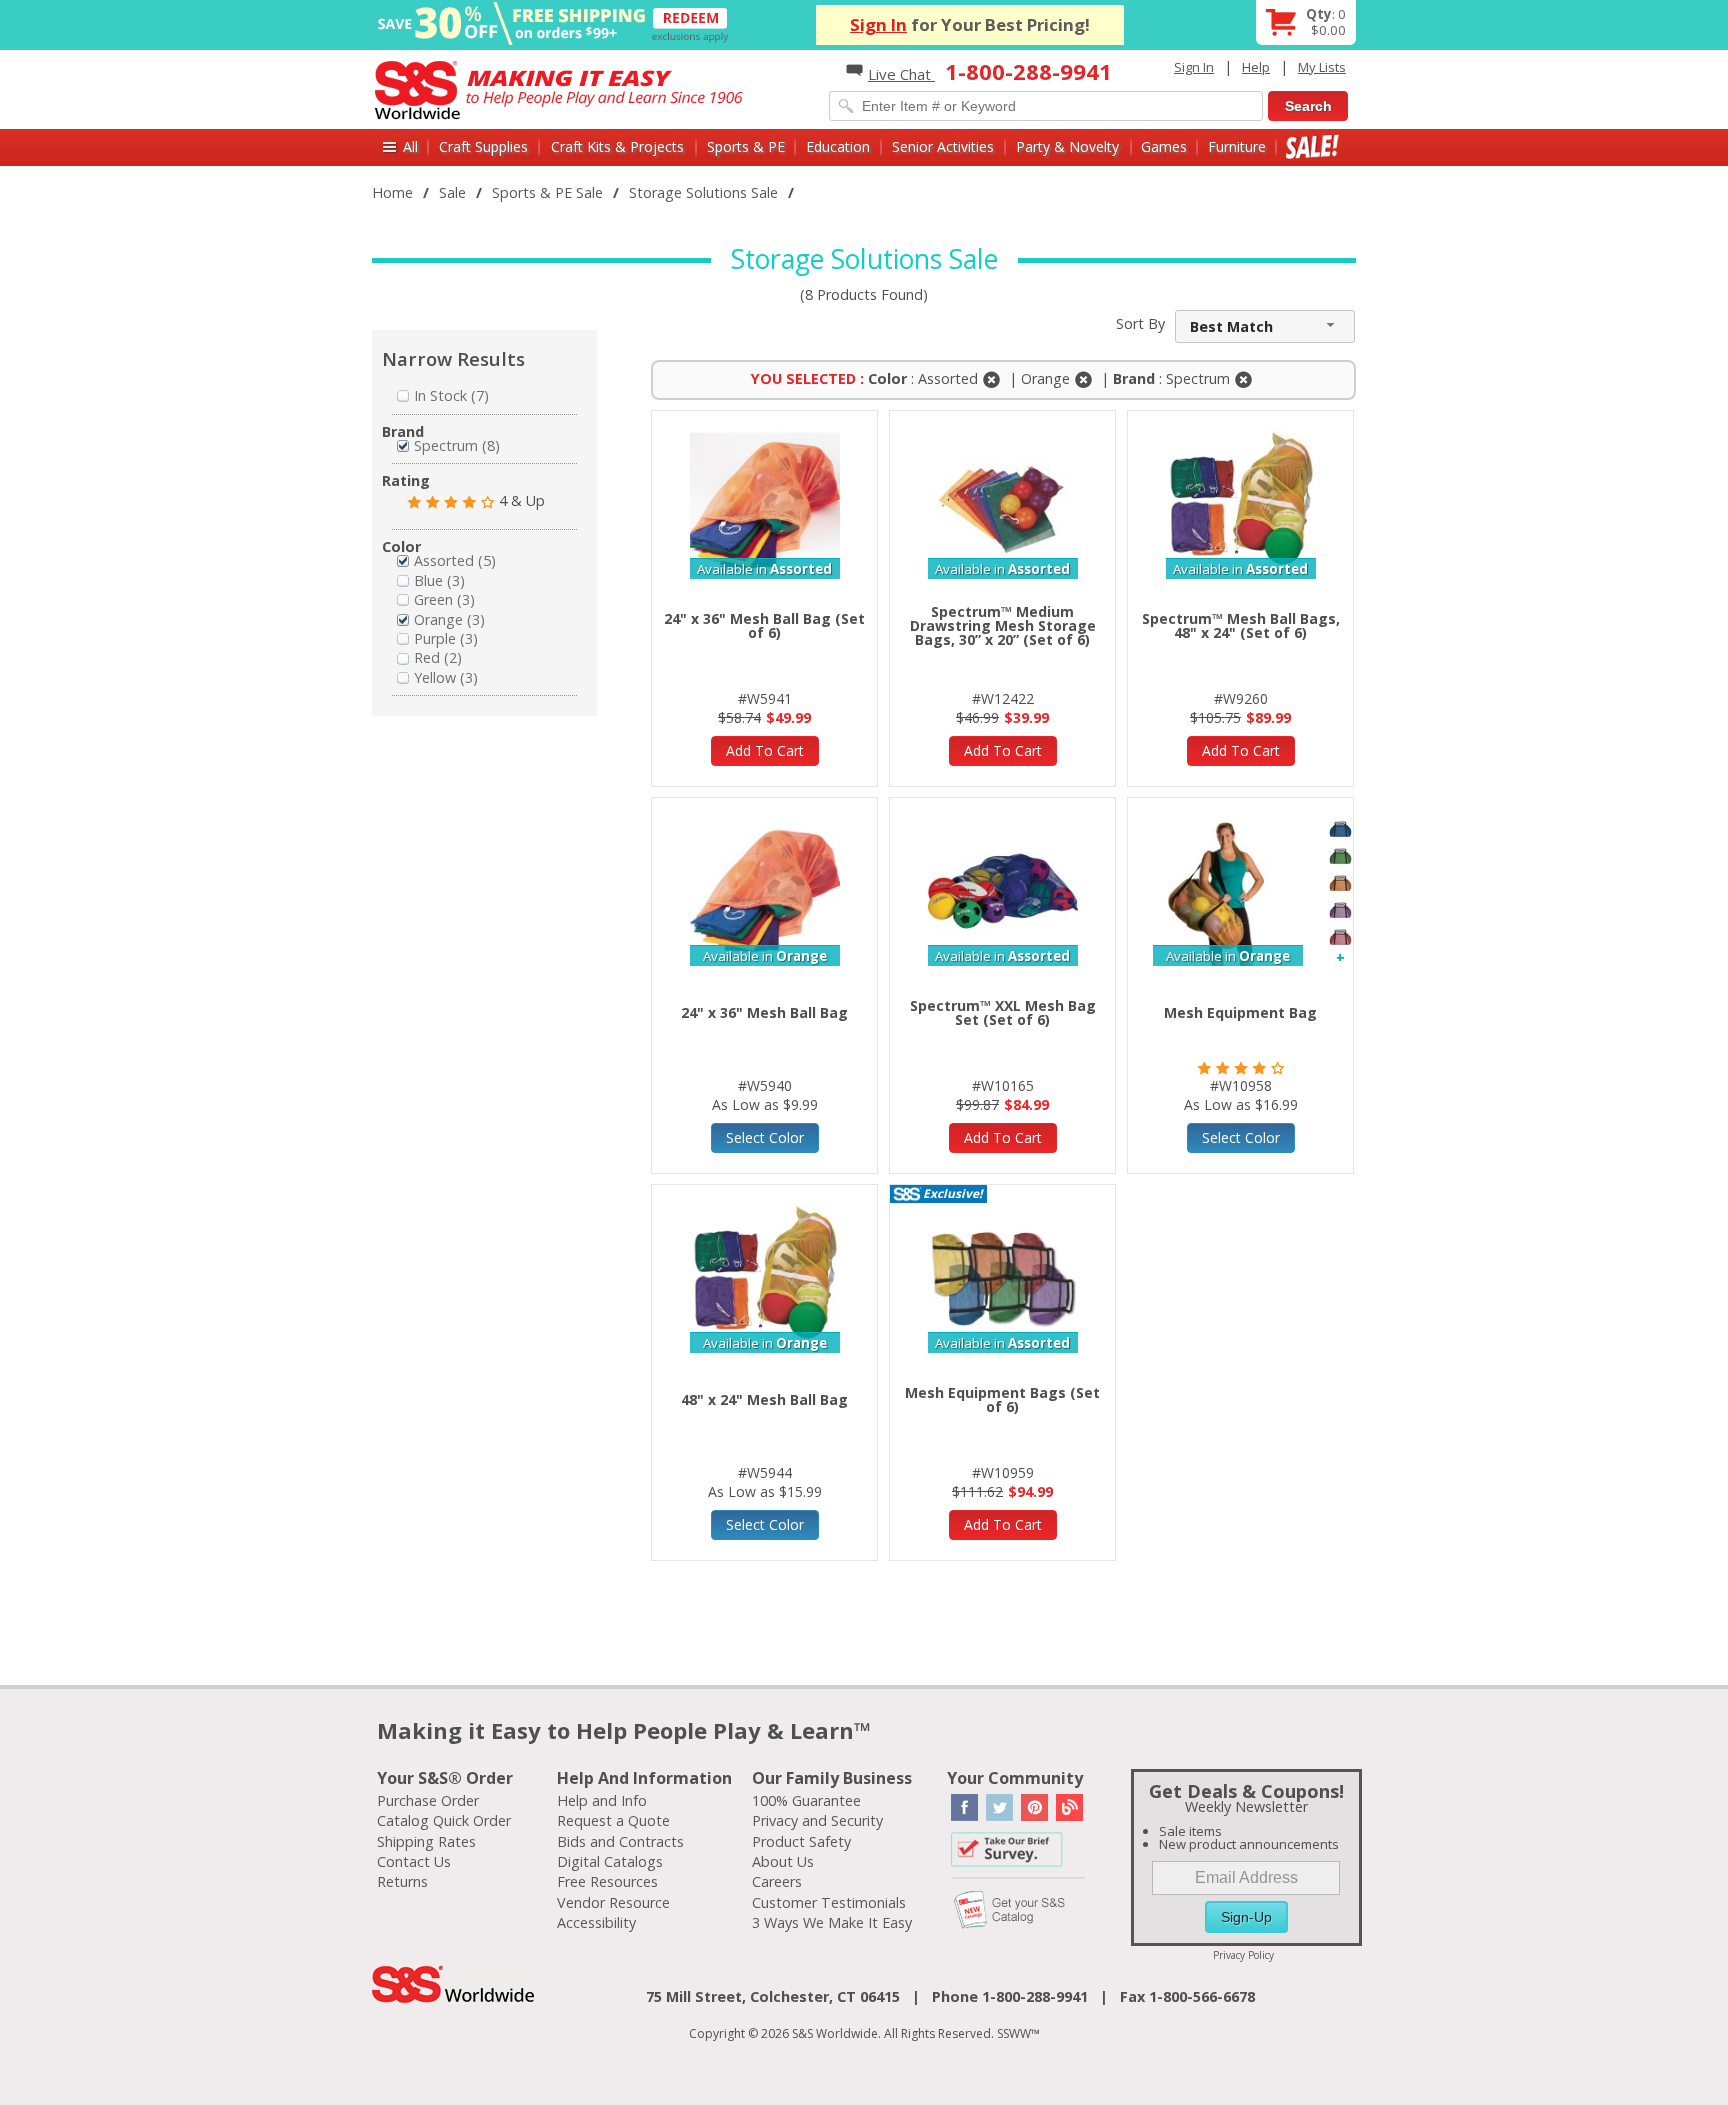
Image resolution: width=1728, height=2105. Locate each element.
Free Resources (607, 1881)
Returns (402, 1881)
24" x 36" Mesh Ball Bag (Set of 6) (764, 625)
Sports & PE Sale (547, 192)
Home (392, 192)
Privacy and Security (817, 1820)
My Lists (1322, 67)
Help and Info (602, 1800)
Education (838, 146)
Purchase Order (428, 1800)
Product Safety (801, 1841)
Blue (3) (439, 580)
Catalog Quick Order (444, 1820)
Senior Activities (943, 146)
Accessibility (596, 1922)
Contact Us (414, 1861)
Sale (1312, 146)
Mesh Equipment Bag (1240, 1012)
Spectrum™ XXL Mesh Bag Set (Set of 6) (1003, 1012)
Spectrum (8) (457, 445)
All (410, 146)
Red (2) (438, 657)
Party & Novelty (1067, 146)
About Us (783, 1861)
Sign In (878, 24)
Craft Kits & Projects (617, 146)
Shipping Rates (426, 1841)
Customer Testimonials (829, 1902)
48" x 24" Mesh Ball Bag (764, 1399)
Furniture (1237, 146)
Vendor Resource (613, 1902)
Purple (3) (446, 638)
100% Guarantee (806, 1800)
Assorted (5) (455, 560)
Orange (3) (449, 619)
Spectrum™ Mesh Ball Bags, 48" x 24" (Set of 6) (1241, 625)
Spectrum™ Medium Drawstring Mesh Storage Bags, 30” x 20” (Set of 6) (1003, 625)
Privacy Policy (1243, 1955)
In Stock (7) (451, 395)
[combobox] (1265, 326)
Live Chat (901, 74)
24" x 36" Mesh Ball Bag (764, 1012)
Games (1164, 146)
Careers (777, 1881)
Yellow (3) (446, 677)
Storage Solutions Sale (703, 192)
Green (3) (444, 599)
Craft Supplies (483, 146)
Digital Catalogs (610, 1861)
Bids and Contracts (620, 1841)
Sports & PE (746, 146)
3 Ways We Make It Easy (832, 1922)
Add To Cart (765, 750)
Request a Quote (613, 1820)
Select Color (765, 1137)
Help (1256, 67)
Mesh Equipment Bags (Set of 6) (1002, 1399)
